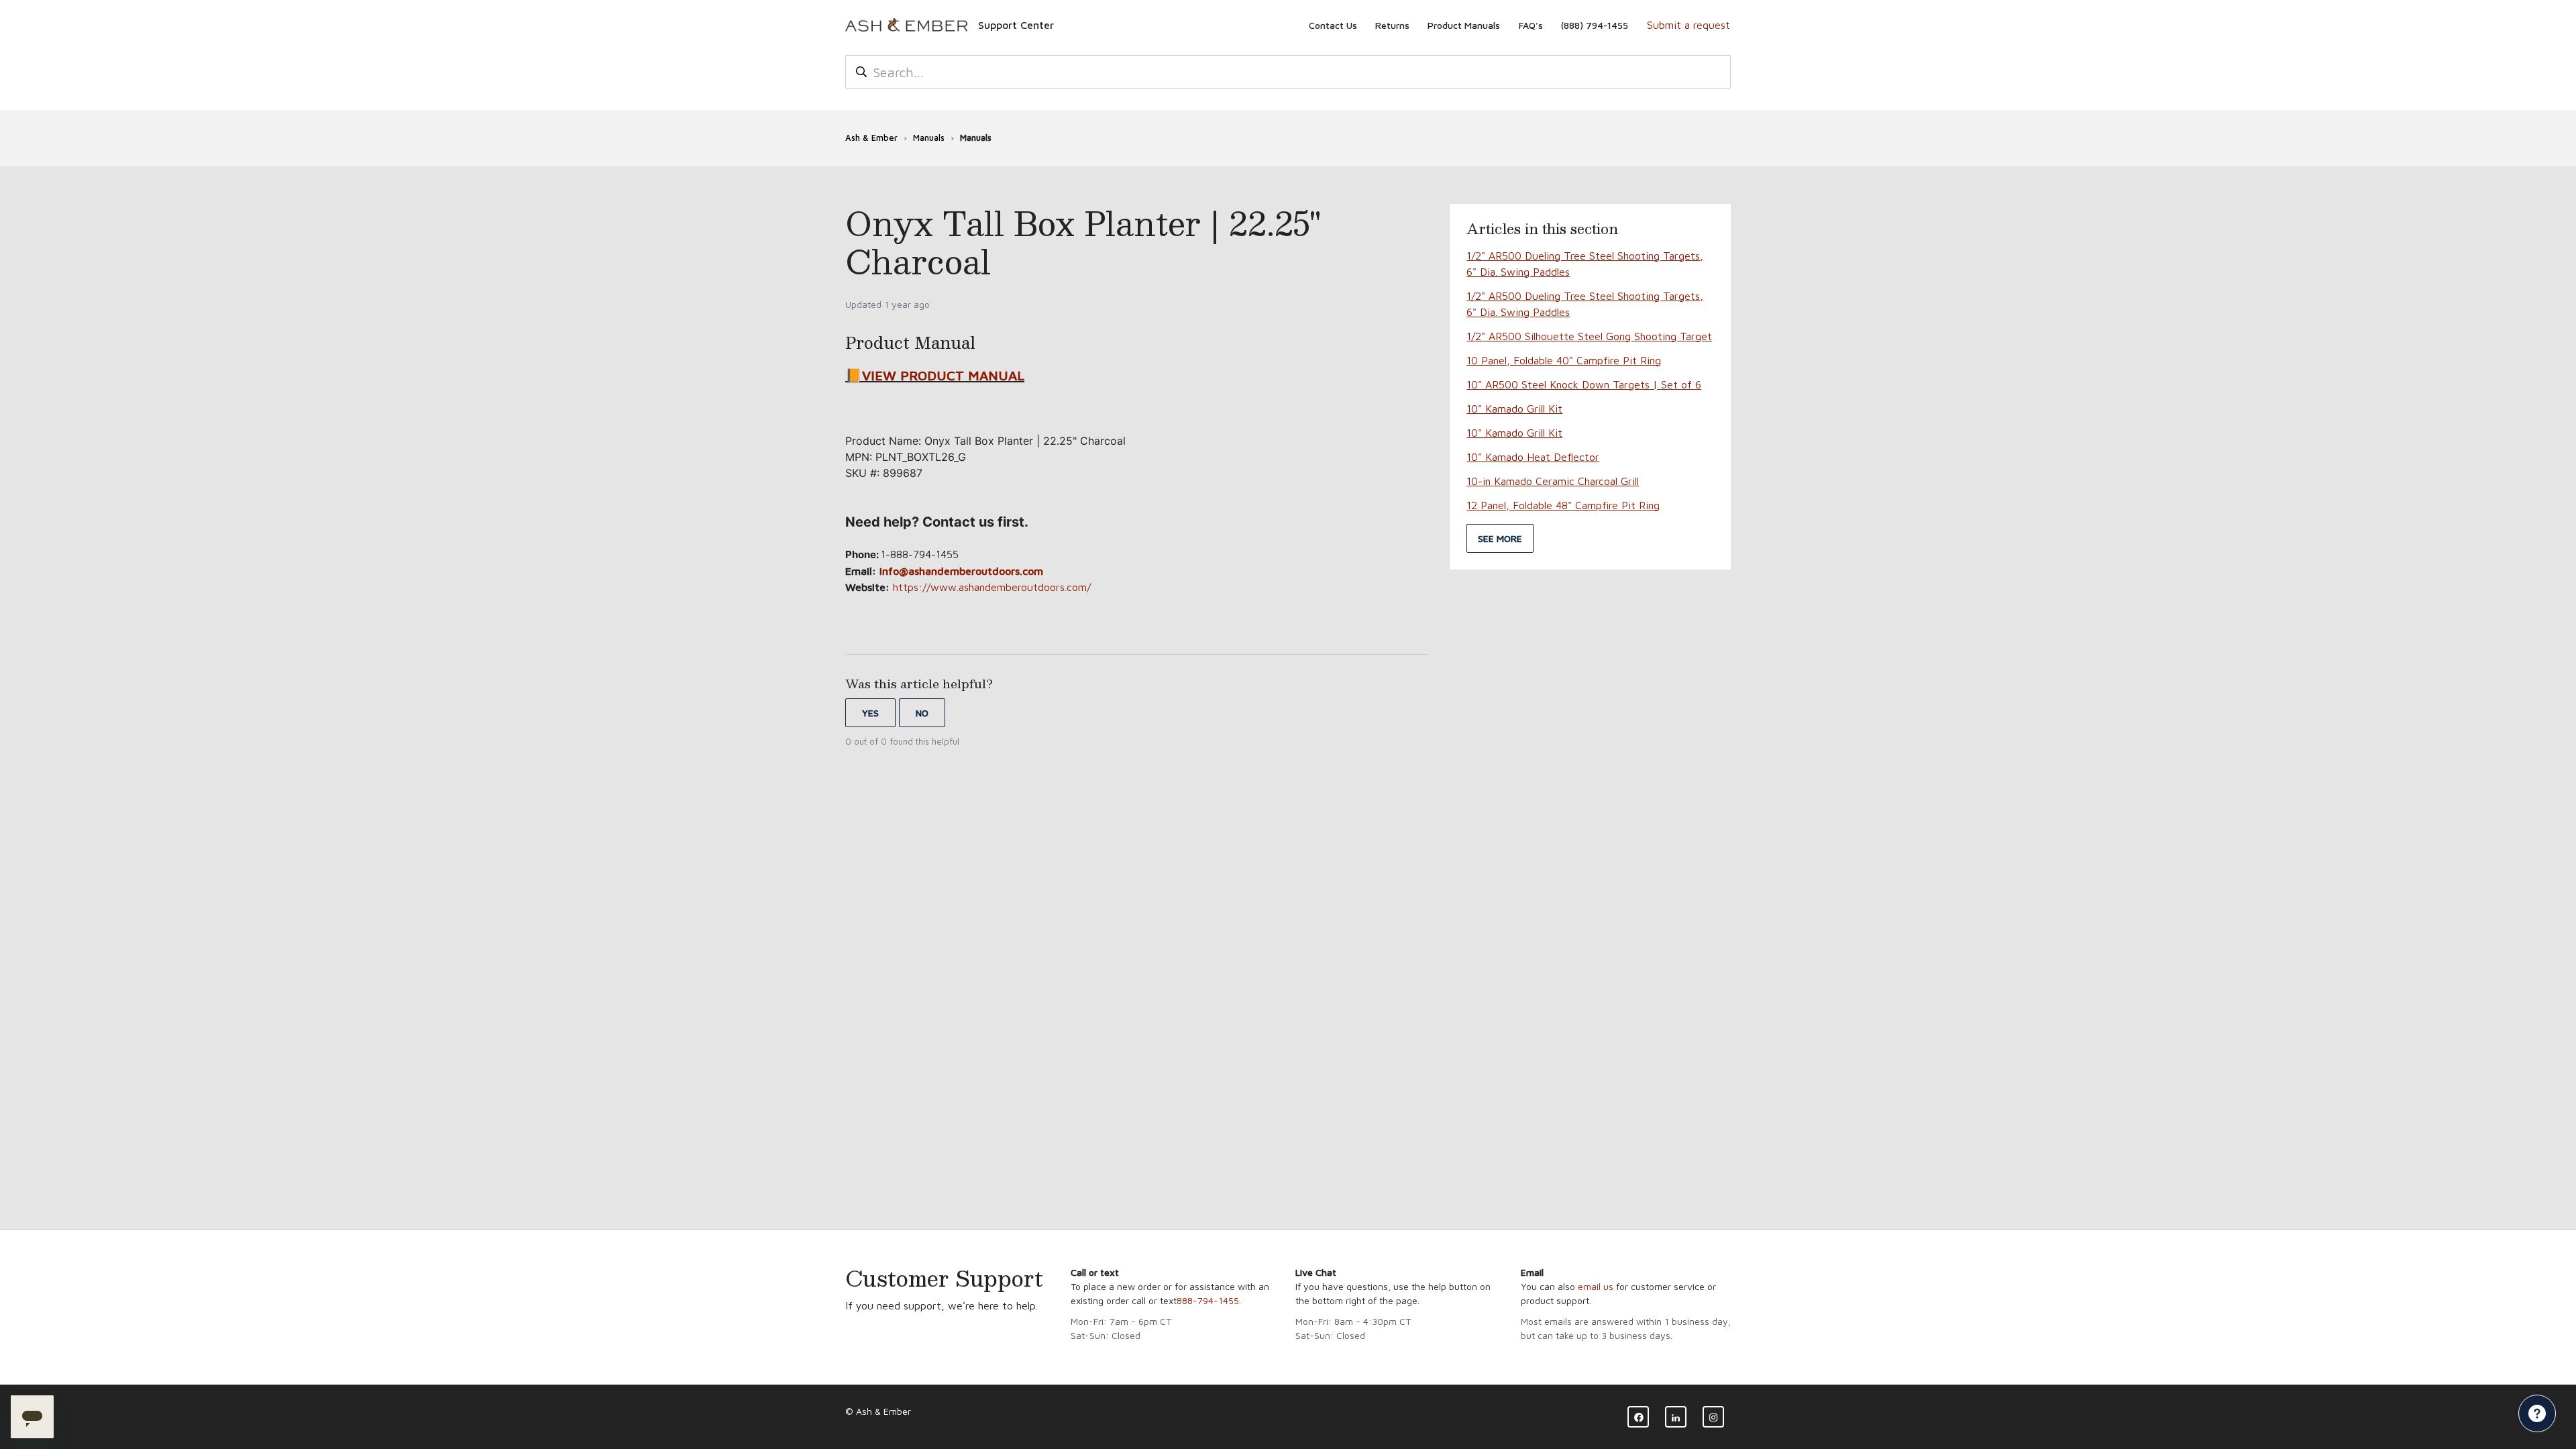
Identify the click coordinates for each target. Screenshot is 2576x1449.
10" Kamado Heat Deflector (1533, 457)
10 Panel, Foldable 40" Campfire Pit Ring (1564, 360)
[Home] (906, 25)
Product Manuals (1464, 25)
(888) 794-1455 (1595, 25)
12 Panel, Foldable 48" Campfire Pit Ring (1563, 505)
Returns (1392, 25)
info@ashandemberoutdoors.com (961, 571)
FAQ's (1531, 25)
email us (1596, 1286)
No (922, 713)
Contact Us (1333, 25)
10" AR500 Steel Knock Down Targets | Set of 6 (1584, 384)
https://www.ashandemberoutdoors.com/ (992, 587)
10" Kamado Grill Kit (1514, 409)
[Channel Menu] (2537, 1413)
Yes (870, 713)
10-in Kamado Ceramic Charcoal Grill (1553, 481)
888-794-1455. (1209, 1300)
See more (1500, 538)
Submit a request (1688, 25)
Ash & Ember (871, 138)
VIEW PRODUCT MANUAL (943, 375)
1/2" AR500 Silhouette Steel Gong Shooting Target (1589, 336)
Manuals (929, 138)
